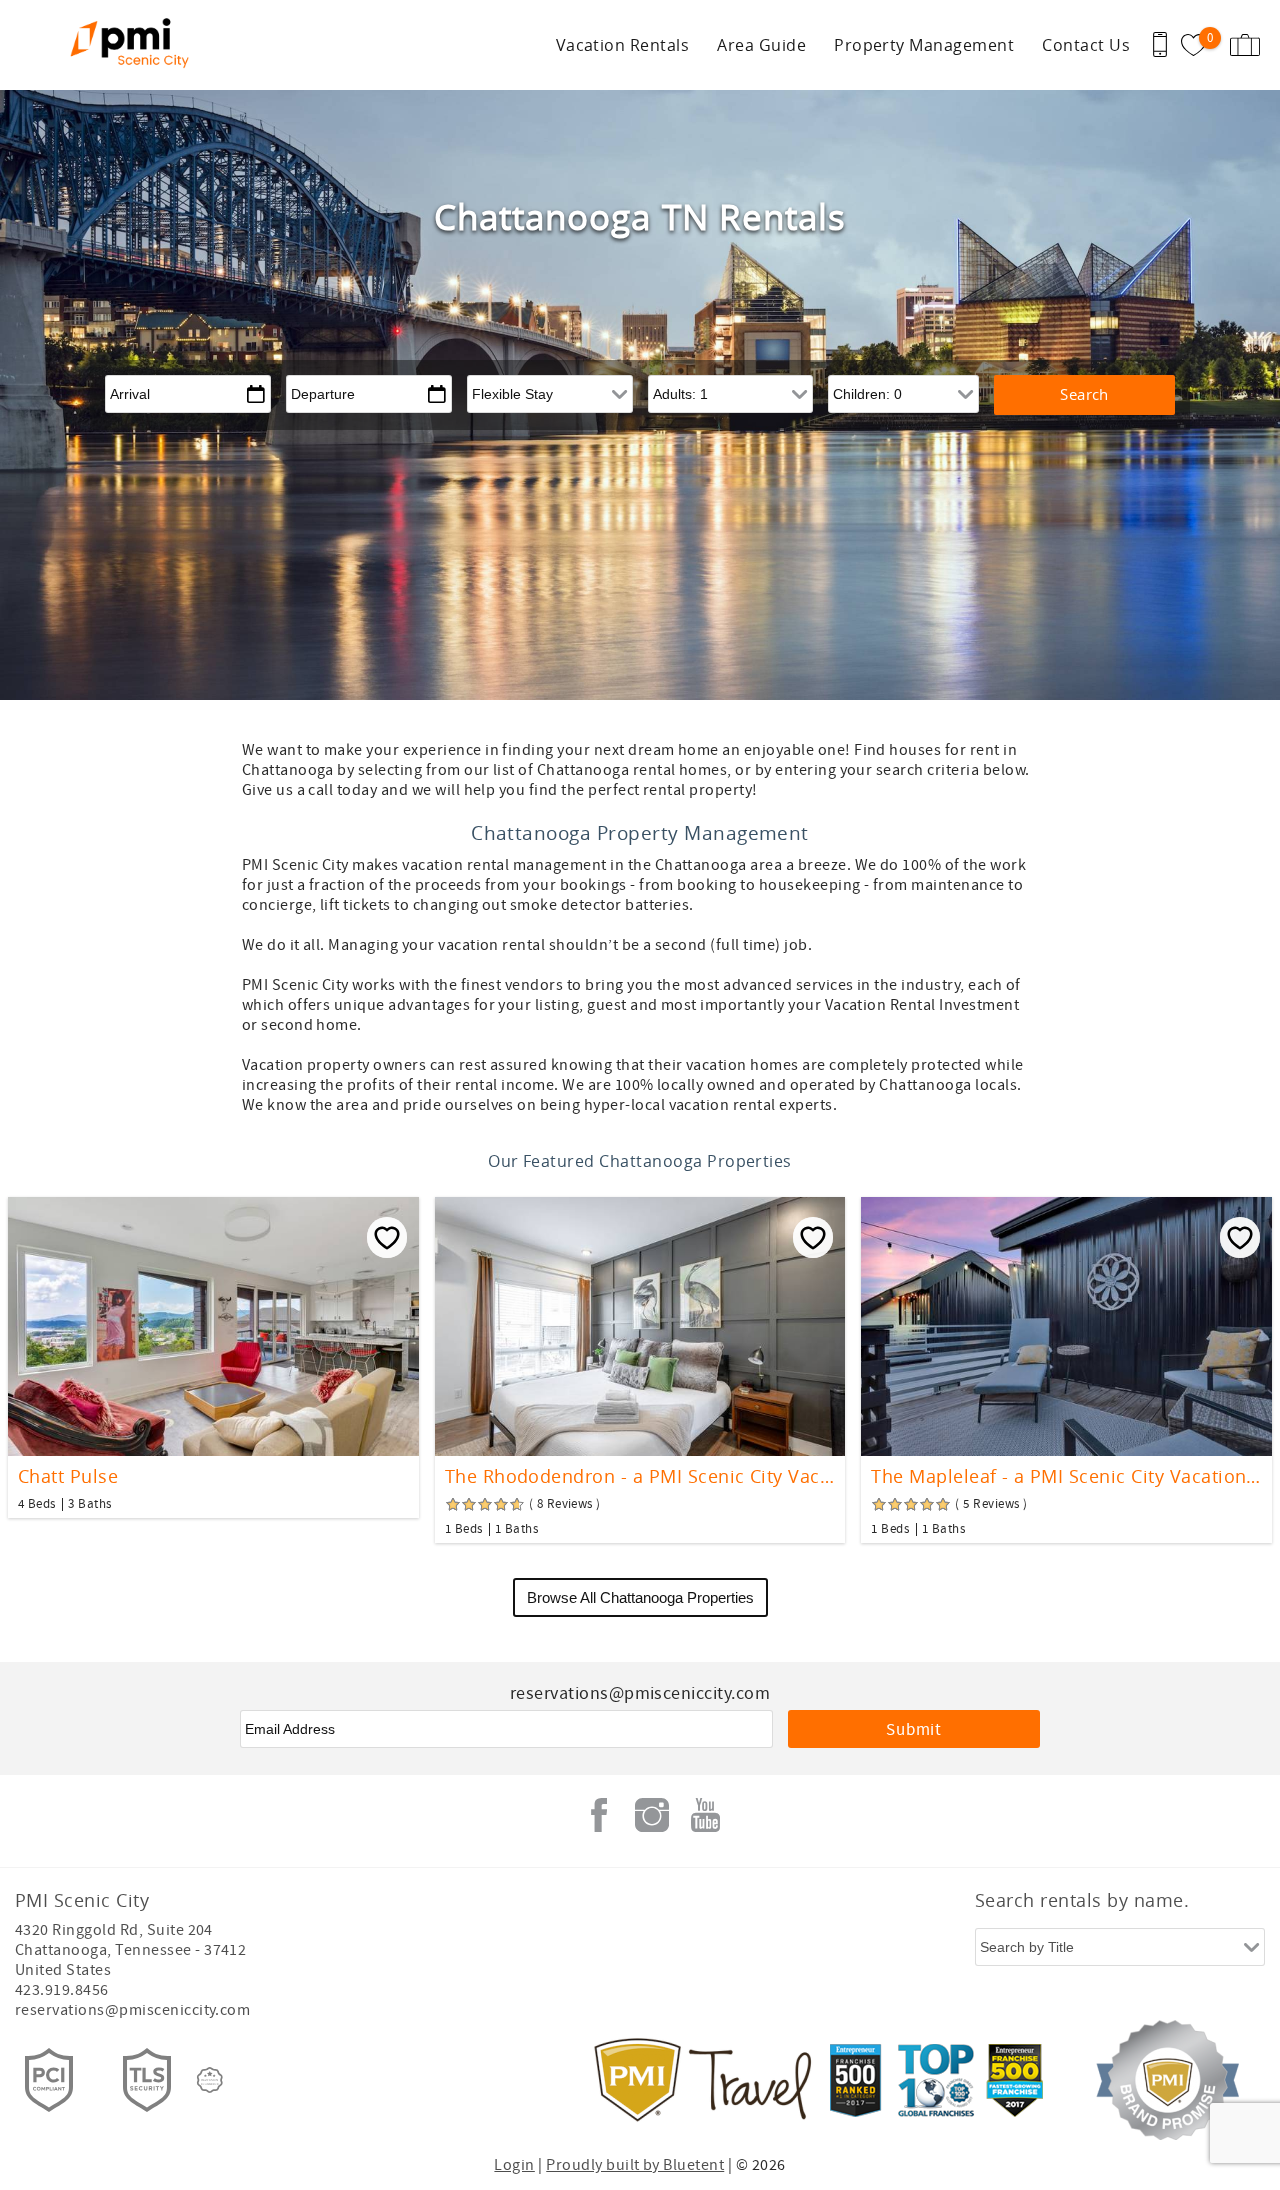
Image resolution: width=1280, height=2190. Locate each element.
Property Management (924, 45)
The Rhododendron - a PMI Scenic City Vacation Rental (640, 1476)
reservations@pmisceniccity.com (132, 2010)
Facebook (599, 1815)
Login (514, 2165)
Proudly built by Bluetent (635, 2165)
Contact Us (1086, 45)
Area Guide (761, 45)
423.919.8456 (62, 1990)
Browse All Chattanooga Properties (640, 1597)
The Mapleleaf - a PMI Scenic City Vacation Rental (1066, 1476)
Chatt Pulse (68, 1476)
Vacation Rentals (623, 45)
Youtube (705, 1815)
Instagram (652, 1815)
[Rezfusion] (210, 2080)
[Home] (137, 45)
